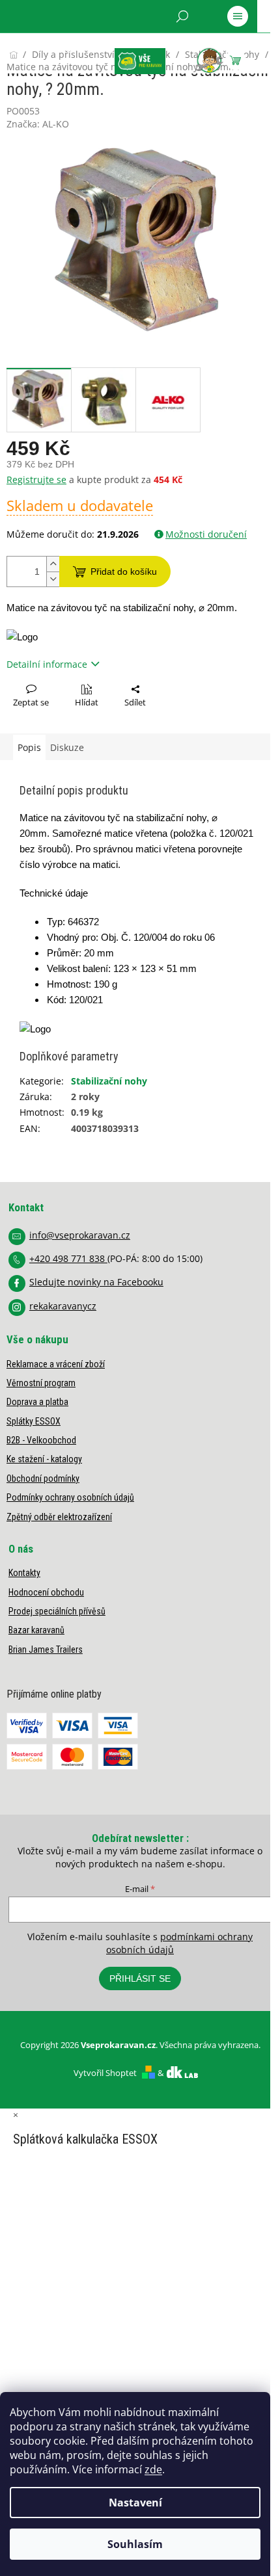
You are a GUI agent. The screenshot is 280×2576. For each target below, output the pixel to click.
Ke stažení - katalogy (44, 1459)
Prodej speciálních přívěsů (57, 1611)
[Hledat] (182, 16)
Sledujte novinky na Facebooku (96, 1282)
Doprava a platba (37, 1402)
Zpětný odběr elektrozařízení (59, 1517)
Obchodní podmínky (43, 1479)
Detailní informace (47, 664)
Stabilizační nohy (109, 1081)
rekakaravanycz (63, 1306)
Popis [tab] (29, 747)
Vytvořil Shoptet (105, 2073)
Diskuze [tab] (67, 747)
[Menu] (238, 16)
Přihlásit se (140, 1978)
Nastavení (135, 2503)
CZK (65, 50)
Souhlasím (135, 2544)
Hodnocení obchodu (46, 1592)
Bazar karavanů (36, 1630)
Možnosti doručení (206, 534)
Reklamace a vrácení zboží (56, 1364)
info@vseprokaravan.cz (80, 1235)
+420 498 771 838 (68, 1258)
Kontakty (24, 1573)
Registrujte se (36, 480)
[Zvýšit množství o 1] (53, 564)
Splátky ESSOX (34, 1421)
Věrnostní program (41, 1383)
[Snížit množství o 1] (53, 579)
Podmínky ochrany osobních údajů (70, 1497)
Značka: (38, 124)
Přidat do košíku (124, 572)
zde (153, 2469)
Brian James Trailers (46, 1649)
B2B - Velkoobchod (41, 1440)
